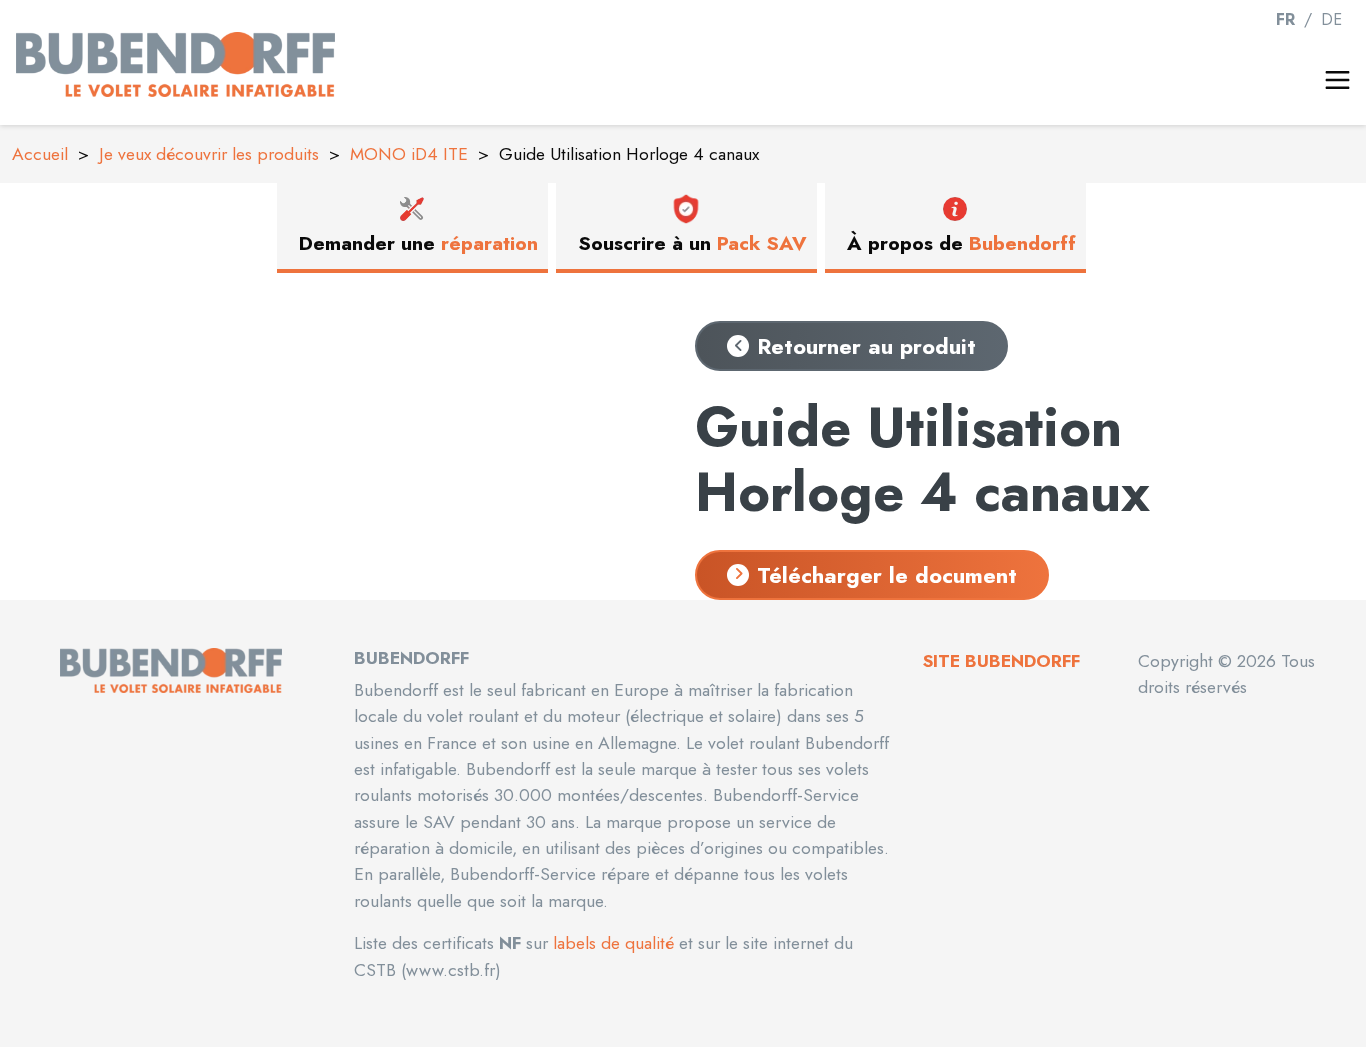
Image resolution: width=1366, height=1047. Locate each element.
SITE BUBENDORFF (1001, 661)
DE (1331, 19)
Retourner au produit (866, 346)
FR (1288, 19)
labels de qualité (611, 943)
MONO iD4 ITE (409, 154)
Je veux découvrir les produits (209, 154)
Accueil (40, 154)
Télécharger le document (887, 575)
